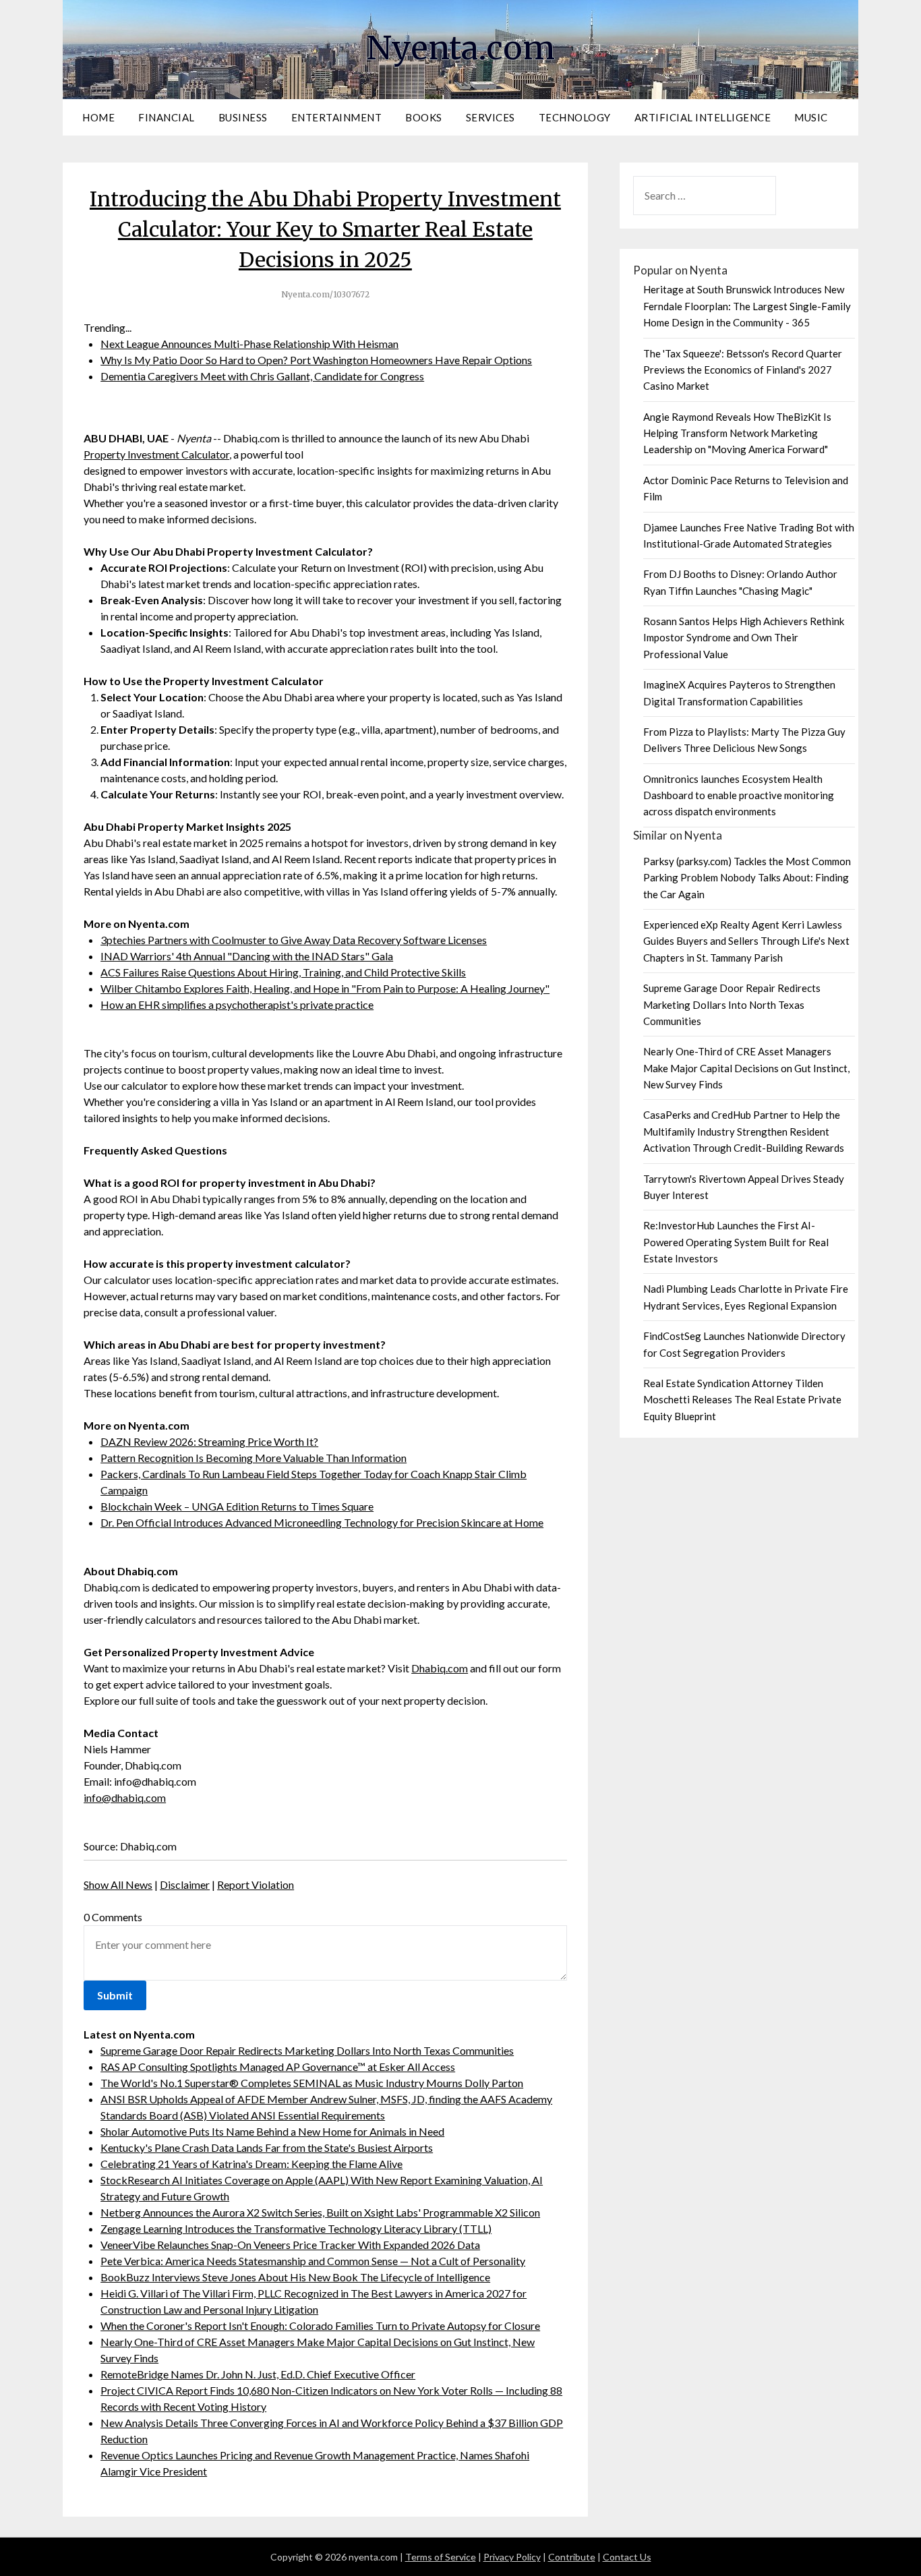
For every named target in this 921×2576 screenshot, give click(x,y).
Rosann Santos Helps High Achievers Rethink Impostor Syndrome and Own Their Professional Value (744, 638)
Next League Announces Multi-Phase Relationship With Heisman (249, 344)
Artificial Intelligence (703, 117)
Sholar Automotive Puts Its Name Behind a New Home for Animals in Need (272, 2131)
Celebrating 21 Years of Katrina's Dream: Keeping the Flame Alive (251, 2164)
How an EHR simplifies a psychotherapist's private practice (237, 1004)
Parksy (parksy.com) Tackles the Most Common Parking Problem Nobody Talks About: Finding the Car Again (747, 878)
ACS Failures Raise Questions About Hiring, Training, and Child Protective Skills (283, 972)
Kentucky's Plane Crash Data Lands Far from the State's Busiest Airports (267, 2147)
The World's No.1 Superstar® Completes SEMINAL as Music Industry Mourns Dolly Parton (312, 2083)
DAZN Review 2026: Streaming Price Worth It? (209, 1441)
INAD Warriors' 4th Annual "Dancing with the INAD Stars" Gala (247, 956)
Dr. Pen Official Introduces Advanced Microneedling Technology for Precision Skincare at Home (322, 1522)
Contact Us (627, 2557)
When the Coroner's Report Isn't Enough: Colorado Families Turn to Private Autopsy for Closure (320, 2325)
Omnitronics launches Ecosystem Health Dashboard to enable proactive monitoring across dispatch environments (739, 795)
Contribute (572, 2557)
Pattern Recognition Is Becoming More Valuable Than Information (254, 1458)
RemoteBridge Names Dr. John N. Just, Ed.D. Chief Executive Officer (258, 2374)
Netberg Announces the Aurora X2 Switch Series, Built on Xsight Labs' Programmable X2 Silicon (320, 2212)
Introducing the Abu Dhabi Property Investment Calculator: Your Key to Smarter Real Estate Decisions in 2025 (325, 229)
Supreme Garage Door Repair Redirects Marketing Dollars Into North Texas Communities (307, 2050)
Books (424, 117)
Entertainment (337, 117)
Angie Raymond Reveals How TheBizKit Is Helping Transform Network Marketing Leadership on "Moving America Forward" (737, 433)
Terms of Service (441, 2557)
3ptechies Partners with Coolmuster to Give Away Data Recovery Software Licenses (294, 940)
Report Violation (256, 1884)
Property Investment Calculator (156, 454)
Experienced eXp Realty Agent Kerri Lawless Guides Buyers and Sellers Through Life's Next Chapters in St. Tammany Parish (746, 941)
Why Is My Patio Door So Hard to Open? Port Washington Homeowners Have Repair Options (316, 360)
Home (98, 117)
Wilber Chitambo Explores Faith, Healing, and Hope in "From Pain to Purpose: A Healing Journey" (325, 988)
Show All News (118, 1884)
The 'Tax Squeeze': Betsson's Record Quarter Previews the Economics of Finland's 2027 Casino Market (743, 370)
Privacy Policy (512, 2557)
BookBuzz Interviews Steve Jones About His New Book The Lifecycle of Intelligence (295, 2277)
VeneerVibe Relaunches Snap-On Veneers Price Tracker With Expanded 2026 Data (290, 2245)
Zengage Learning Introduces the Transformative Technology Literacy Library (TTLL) (296, 2228)
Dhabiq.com (440, 1668)
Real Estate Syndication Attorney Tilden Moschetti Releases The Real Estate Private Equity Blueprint (742, 1400)
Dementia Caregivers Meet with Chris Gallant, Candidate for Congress (262, 376)
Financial (167, 117)
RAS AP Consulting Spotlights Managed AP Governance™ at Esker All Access (278, 2067)
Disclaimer (185, 1884)
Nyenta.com (460, 48)
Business (243, 117)
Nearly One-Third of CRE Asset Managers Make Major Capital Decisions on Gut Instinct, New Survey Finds (746, 1068)
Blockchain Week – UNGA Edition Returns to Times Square (237, 1506)
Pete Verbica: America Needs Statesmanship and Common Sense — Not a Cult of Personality (313, 2261)
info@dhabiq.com (125, 1797)
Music (811, 117)
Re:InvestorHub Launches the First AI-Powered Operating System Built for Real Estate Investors (736, 1242)
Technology (575, 117)
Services (491, 117)
